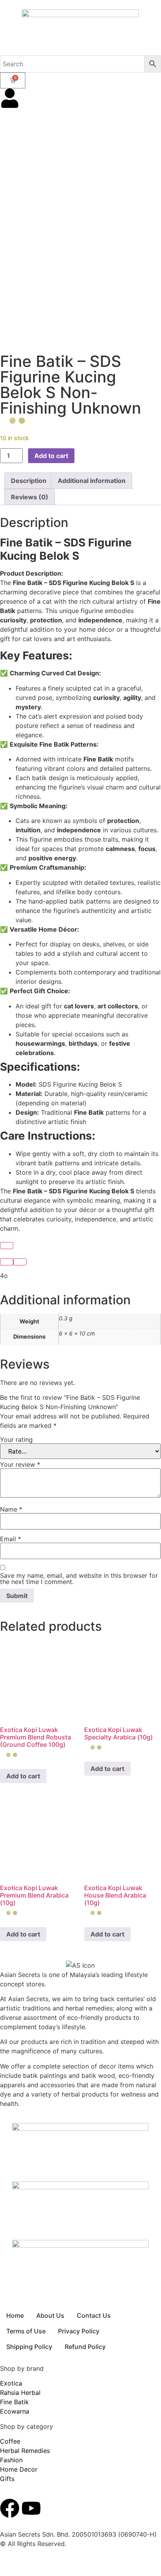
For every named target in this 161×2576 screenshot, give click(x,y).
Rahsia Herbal (20, 2393)
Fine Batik (14, 2402)
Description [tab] (29, 481)
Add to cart (51, 456)
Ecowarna (15, 2411)
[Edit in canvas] (20, 1262)
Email (11, 1539)
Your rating (16, 1440)
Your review (20, 1464)
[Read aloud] (7, 1262)
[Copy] (7, 1246)
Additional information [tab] (92, 481)
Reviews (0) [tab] (30, 497)
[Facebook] (10, 2508)
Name (11, 1509)
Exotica (11, 2383)
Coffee (10, 2441)
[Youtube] (31, 2508)
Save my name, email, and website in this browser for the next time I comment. (79, 1579)
